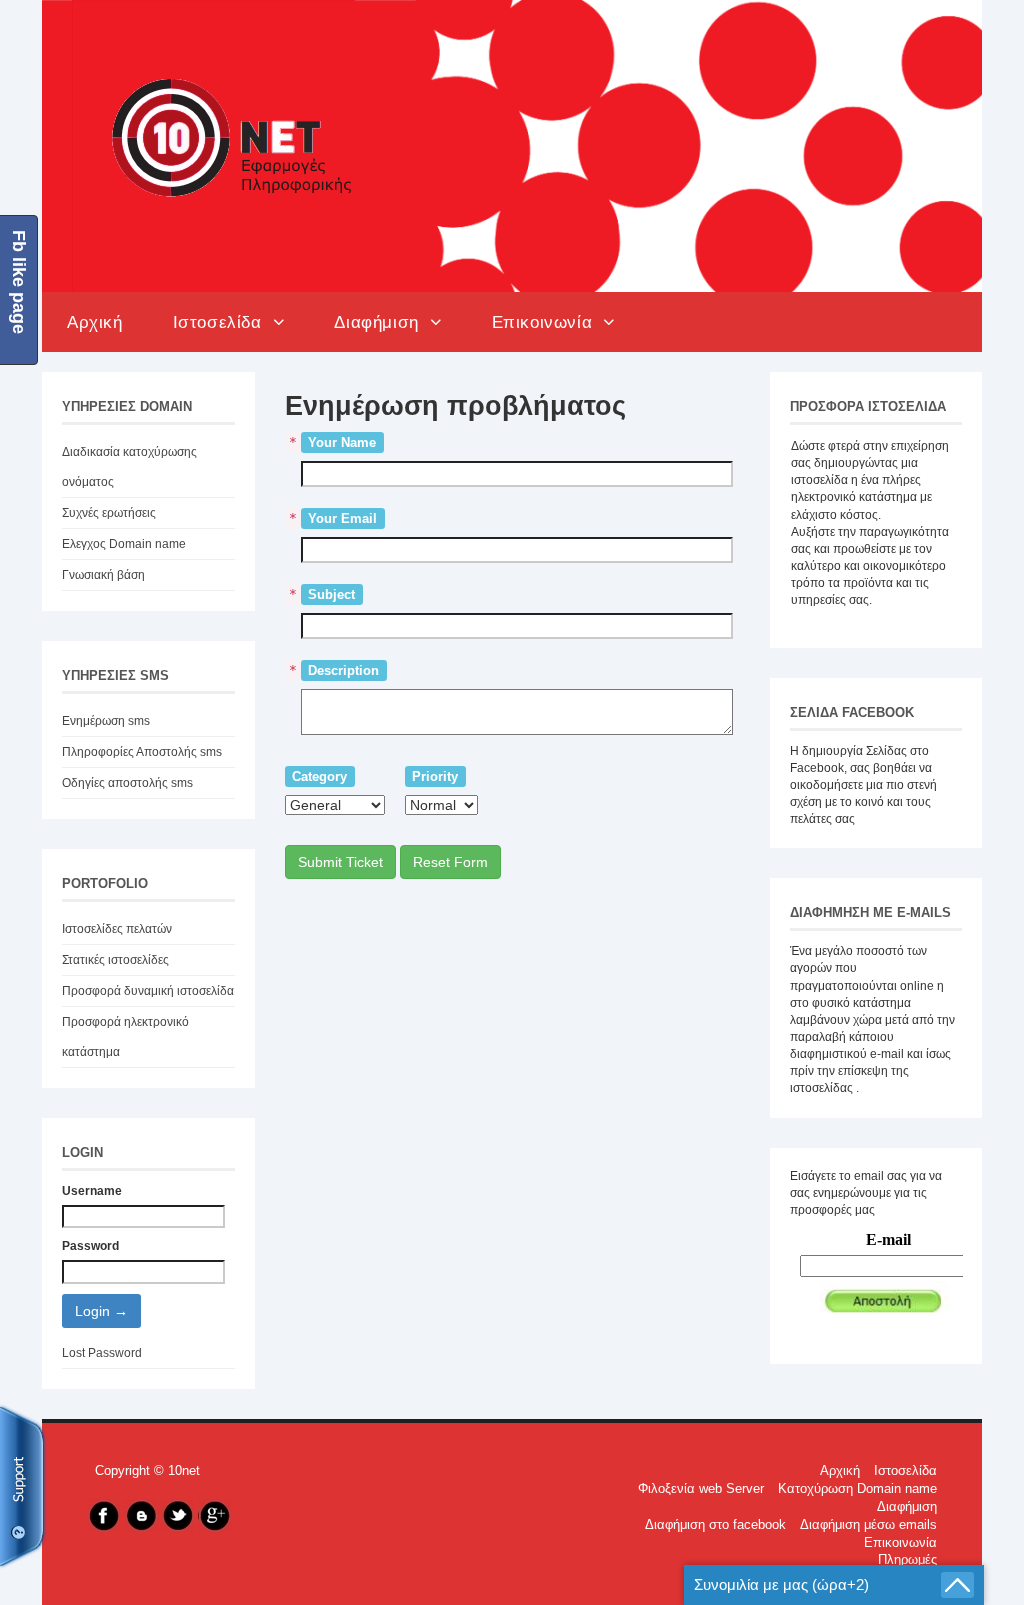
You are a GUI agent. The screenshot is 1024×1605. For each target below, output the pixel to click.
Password (90, 1246)
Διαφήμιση (382, 322)
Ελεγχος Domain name (124, 544)
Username (92, 1191)
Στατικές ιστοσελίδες (115, 960)
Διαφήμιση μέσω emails (868, 1525)
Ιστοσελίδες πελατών (117, 929)
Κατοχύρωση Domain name (857, 1489)
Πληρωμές (907, 1560)
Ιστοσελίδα (223, 322)
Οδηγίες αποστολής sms (127, 783)
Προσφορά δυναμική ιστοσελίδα (148, 991)
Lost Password (102, 1353)
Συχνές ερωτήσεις (109, 513)
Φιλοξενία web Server (701, 1489)
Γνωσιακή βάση (103, 575)
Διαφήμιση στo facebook (715, 1525)
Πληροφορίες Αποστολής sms (142, 752)
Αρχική (95, 322)
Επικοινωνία (548, 322)
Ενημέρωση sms (106, 721)
